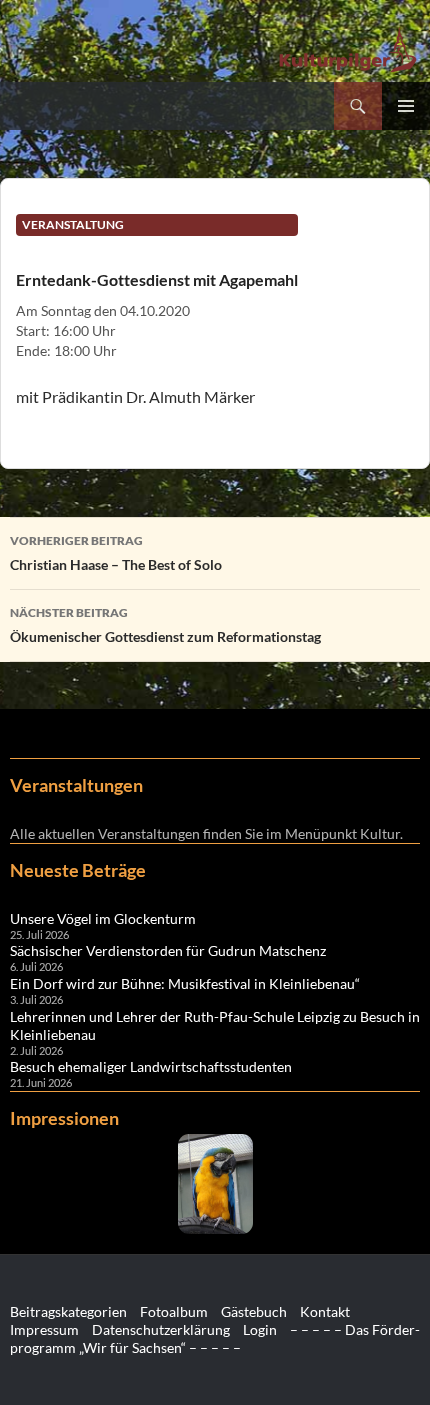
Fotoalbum (174, 1311)
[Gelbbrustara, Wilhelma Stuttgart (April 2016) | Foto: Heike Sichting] (215, 1184)
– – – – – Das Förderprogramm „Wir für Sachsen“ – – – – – (215, 1338)
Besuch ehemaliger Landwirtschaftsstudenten (151, 1066)
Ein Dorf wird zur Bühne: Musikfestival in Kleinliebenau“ (185, 983)
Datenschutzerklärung (161, 1329)
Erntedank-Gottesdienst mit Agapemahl (157, 279)
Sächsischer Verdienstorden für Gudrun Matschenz (168, 950)
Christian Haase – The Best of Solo (116, 553)
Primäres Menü (406, 106)
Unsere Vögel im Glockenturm (103, 918)
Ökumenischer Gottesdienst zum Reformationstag (165, 625)
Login (260, 1329)
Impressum (44, 1329)
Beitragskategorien (68, 1311)
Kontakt (325, 1311)
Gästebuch (254, 1311)
